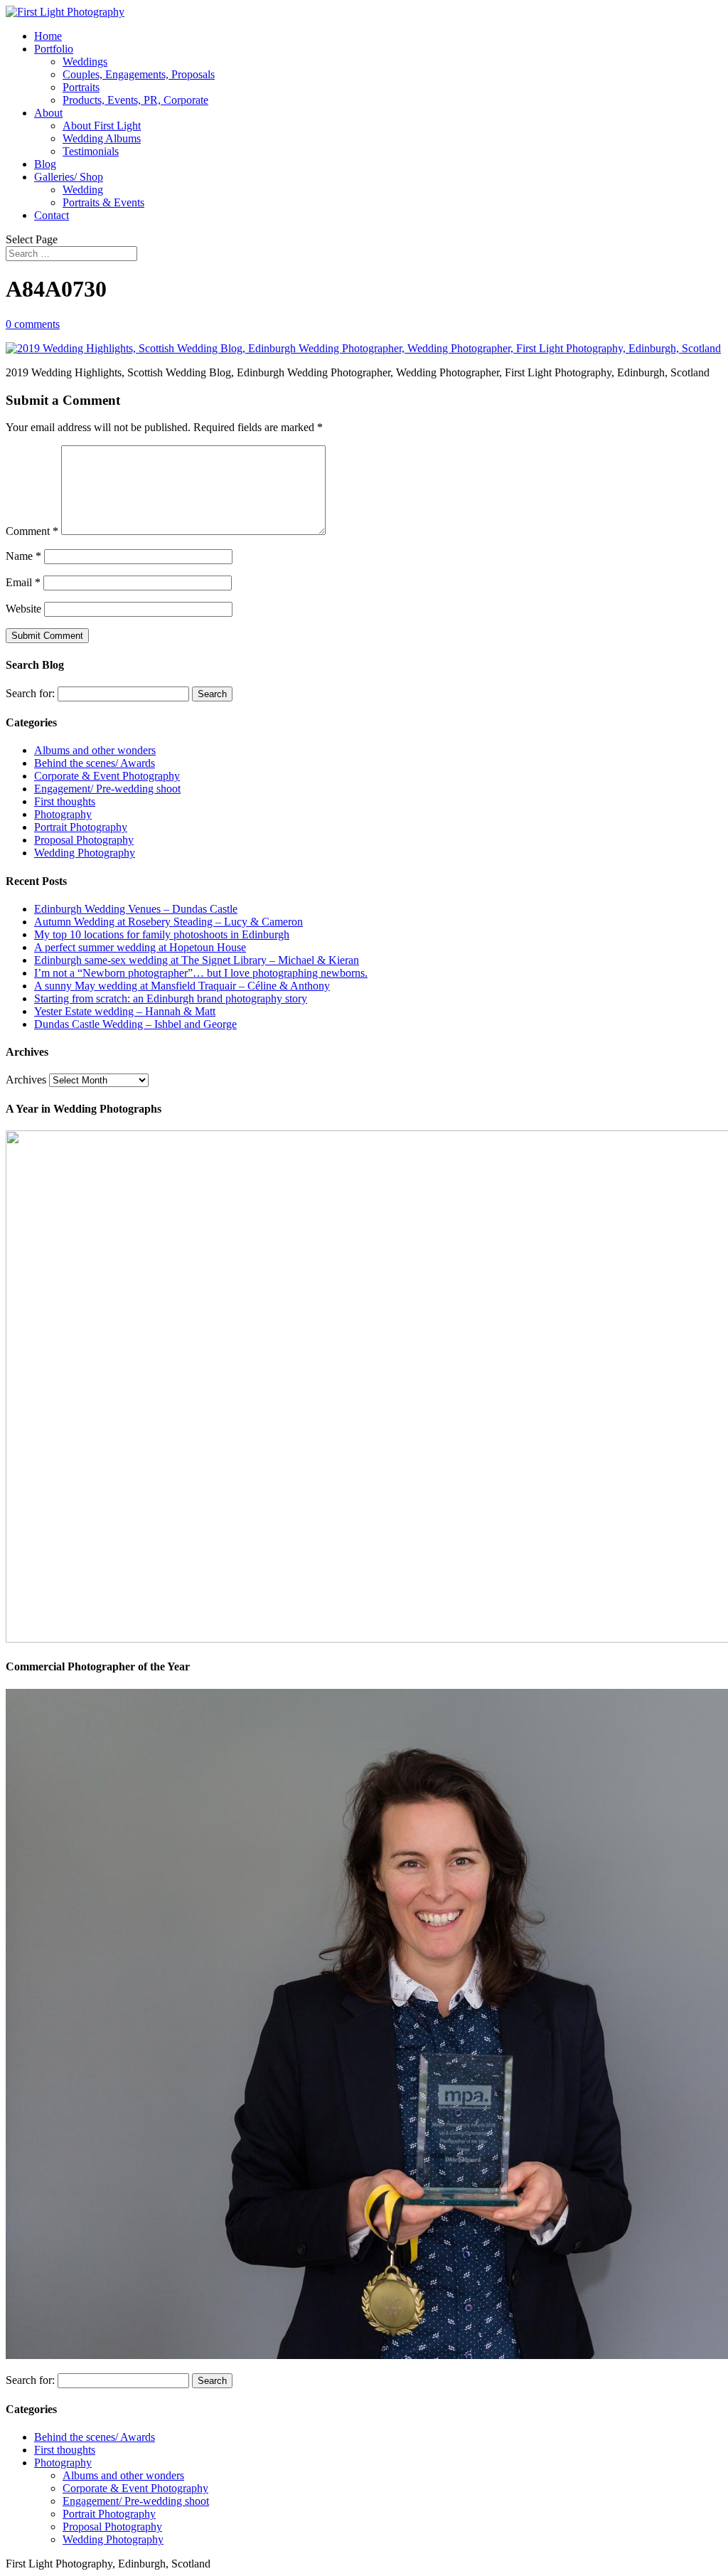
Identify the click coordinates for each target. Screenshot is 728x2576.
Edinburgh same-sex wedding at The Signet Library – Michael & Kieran (197, 960)
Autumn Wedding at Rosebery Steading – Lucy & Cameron (168, 922)
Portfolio (54, 49)
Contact (52, 215)
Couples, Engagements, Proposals (139, 74)
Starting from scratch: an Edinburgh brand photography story (171, 998)
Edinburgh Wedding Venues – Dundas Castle (136, 909)
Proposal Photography (84, 840)
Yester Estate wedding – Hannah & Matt (125, 1011)
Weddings (85, 62)
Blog (45, 164)
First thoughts (65, 801)
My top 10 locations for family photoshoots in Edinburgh (162, 934)
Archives (26, 1080)
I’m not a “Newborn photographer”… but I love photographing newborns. (201, 973)
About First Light (102, 126)
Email (23, 582)
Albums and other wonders (95, 750)
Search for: (30, 693)
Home (48, 36)
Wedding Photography (85, 853)
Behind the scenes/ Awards (95, 763)
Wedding (83, 190)
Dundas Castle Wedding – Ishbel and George (135, 1024)
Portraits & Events (103, 202)
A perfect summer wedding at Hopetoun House (140, 947)
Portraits (81, 87)
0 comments (33, 324)
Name (23, 556)
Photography (63, 814)
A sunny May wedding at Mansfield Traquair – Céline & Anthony (182, 986)
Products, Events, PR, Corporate (135, 100)
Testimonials (91, 151)
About (48, 113)
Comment (32, 531)
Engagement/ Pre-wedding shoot (107, 789)
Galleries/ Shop (69, 177)
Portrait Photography (81, 827)
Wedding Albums (102, 138)
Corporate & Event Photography (107, 776)
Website (23, 609)
